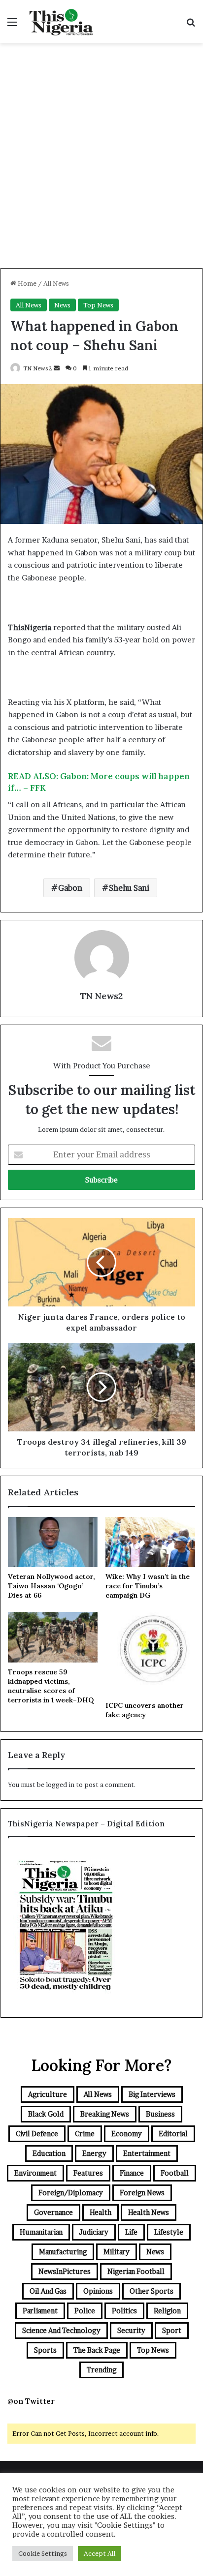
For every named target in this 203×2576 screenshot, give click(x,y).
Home (26, 283)
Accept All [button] (100, 2553)
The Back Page (97, 2350)
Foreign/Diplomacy (71, 2193)
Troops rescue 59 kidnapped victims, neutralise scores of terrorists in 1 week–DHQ (51, 1686)
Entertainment (147, 2153)
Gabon (70, 888)
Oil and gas (48, 2291)
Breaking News (105, 2114)
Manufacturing (63, 2252)
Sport (172, 2330)
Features (88, 2173)
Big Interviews (152, 2094)
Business (160, 2114)
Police (85, 2311)
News (62, 305)
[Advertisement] (101, 159)
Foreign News (142, 2193)
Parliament (40, 2311)
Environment (35, 2173)
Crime (85, 2134)
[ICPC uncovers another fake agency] (150, 1654)
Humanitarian (41, 2232)
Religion (167, 2311)
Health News (149, 2212)
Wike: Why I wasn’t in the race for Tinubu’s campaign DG (148, 1586)
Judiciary (94, 2232)
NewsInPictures (65, 2271)
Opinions (98, 2291)
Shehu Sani (129, 888)
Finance (132, 2173)
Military (117, 2252)
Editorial (173, 2134)
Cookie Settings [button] (43, 2553)
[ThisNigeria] (62, 22)
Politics (124, 2311)
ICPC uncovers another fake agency (145, 1710)
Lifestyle (169, 2232)
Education (49, 2153)
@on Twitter (31, 2401)
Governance (53, 2212)
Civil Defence (37, 2134)
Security (131, 2330)
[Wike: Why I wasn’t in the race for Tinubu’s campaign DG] (150, 1542)
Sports (45, 2350)
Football (175, 2173)
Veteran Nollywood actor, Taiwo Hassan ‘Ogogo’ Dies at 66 (51, 1586)
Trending (101, 2370)
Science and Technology (61, 2330)
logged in (60, 1785)
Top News (98, 305)
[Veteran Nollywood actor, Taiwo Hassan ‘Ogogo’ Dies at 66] (53, 1542)
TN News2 (38, 368)
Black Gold (46, 2114)
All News (56, 283)
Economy (127, 2134)
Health (101, 2212)
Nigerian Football (136, 2271)
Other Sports (152, 2291)
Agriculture (48, 2094)
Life (131, 2232)
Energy (94, 2153)
